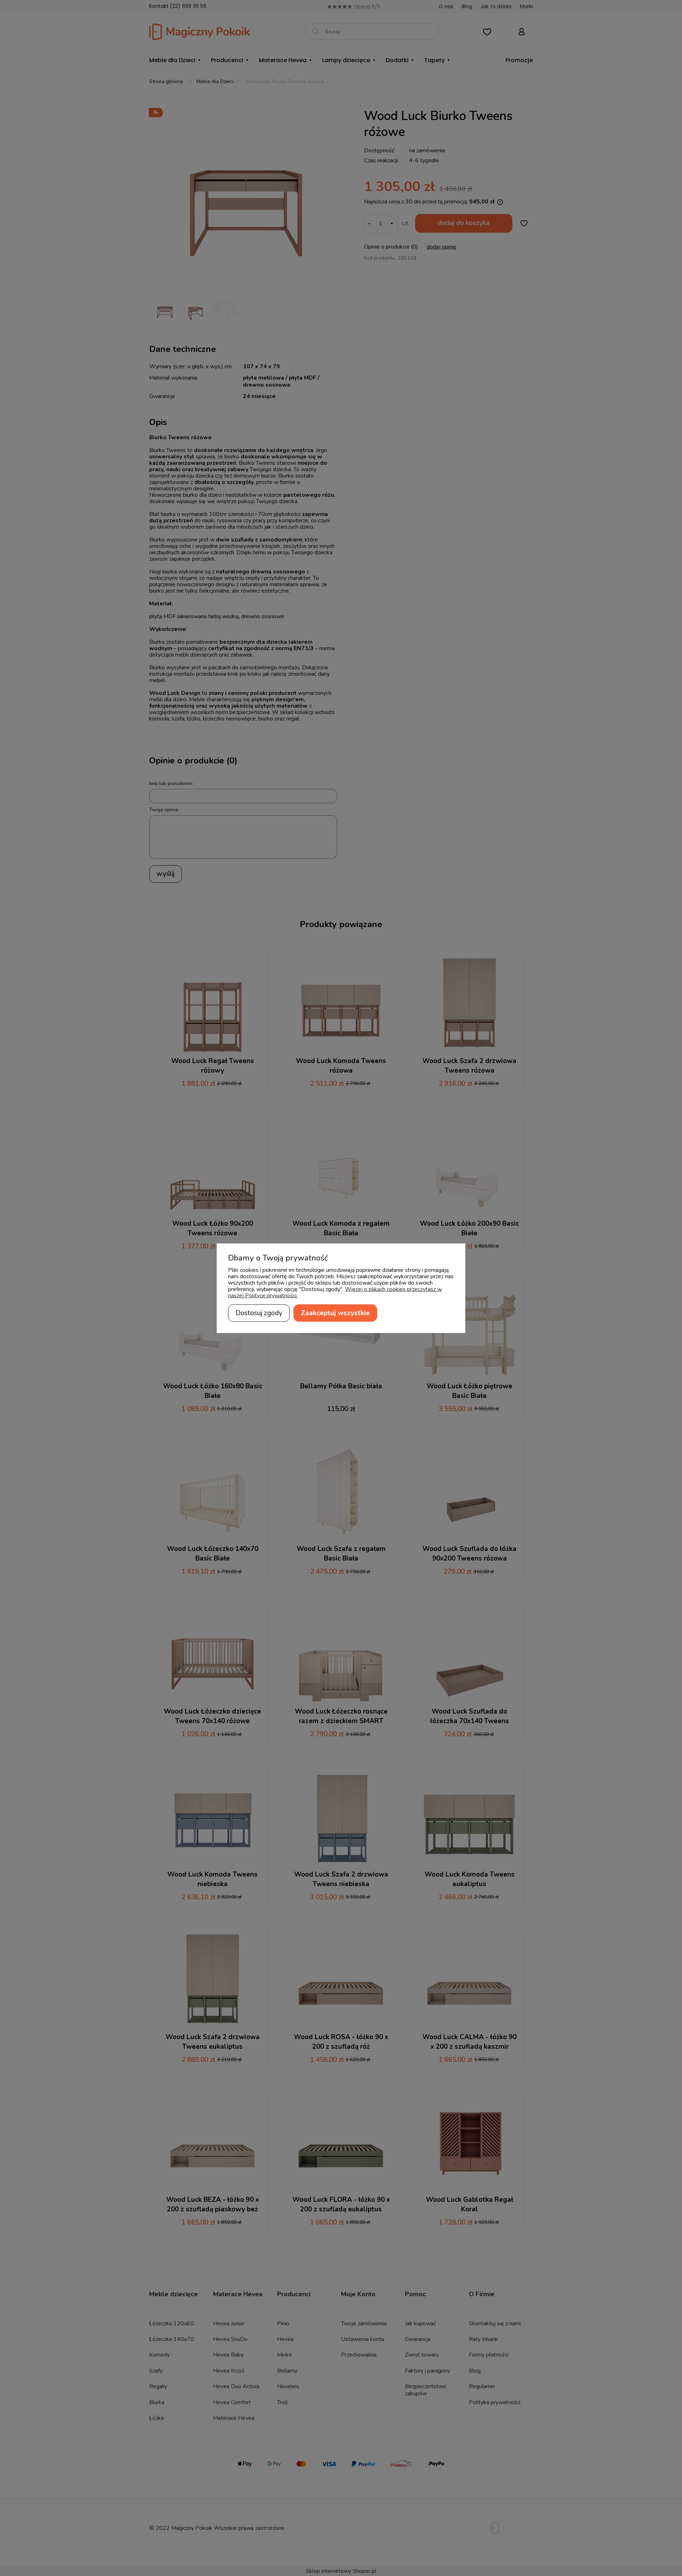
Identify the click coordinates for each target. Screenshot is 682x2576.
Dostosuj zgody (259, 1313)
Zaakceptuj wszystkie (335, 1313)
